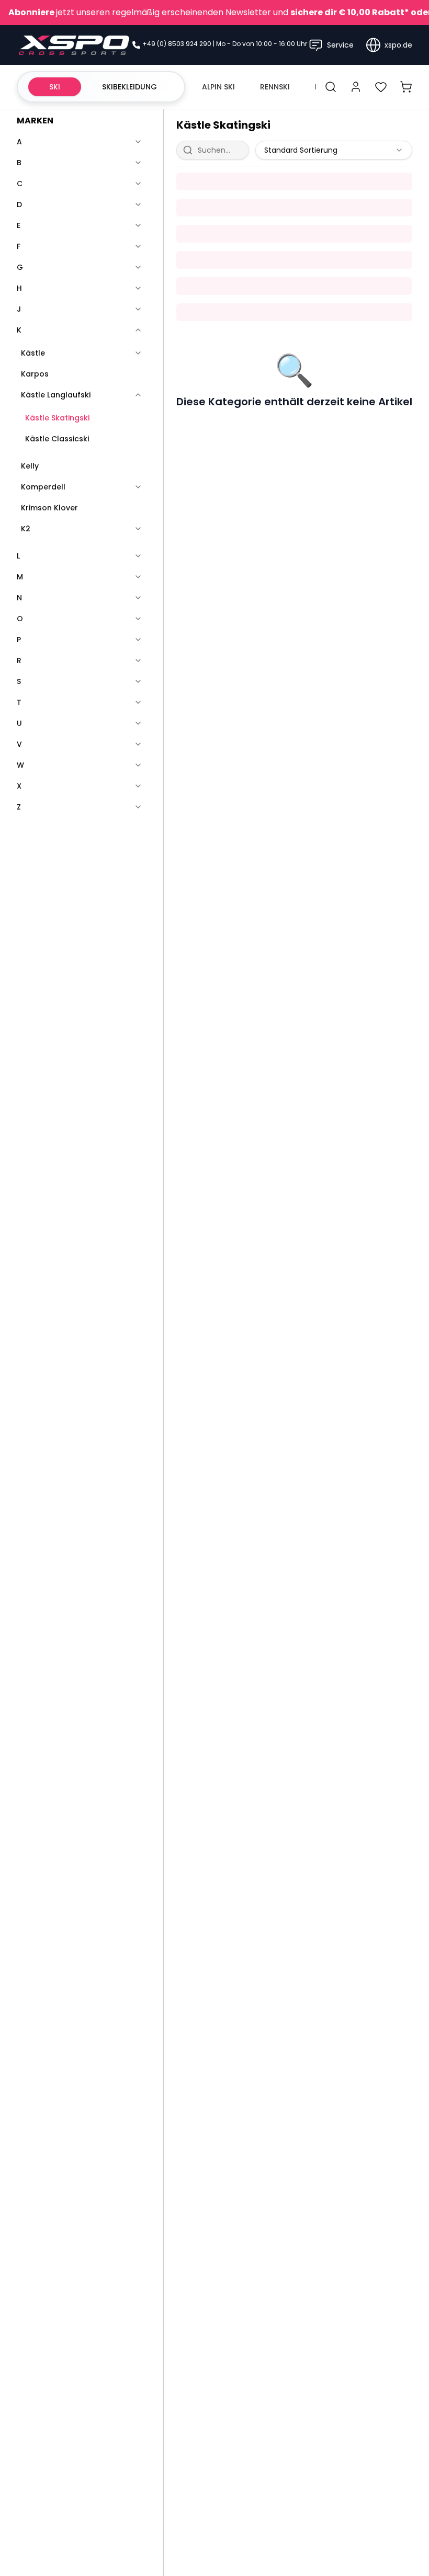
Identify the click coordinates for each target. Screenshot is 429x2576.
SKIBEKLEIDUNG (129, 87)
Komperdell (43, 487)
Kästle (33, 353)
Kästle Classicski (57, 439)
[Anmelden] (356, 87)
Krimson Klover (49, 508)
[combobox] (334, 150)
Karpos (35, 374)
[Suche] (331, 87)
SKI (55, 87)
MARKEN (35, 121)
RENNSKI (275, 87)
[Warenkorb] (406, 87)
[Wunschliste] (381, 87)
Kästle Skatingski (57, 418)
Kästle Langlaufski (56, 395)
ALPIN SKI (218, 87)
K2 (26, 529)
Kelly (30, 466)
